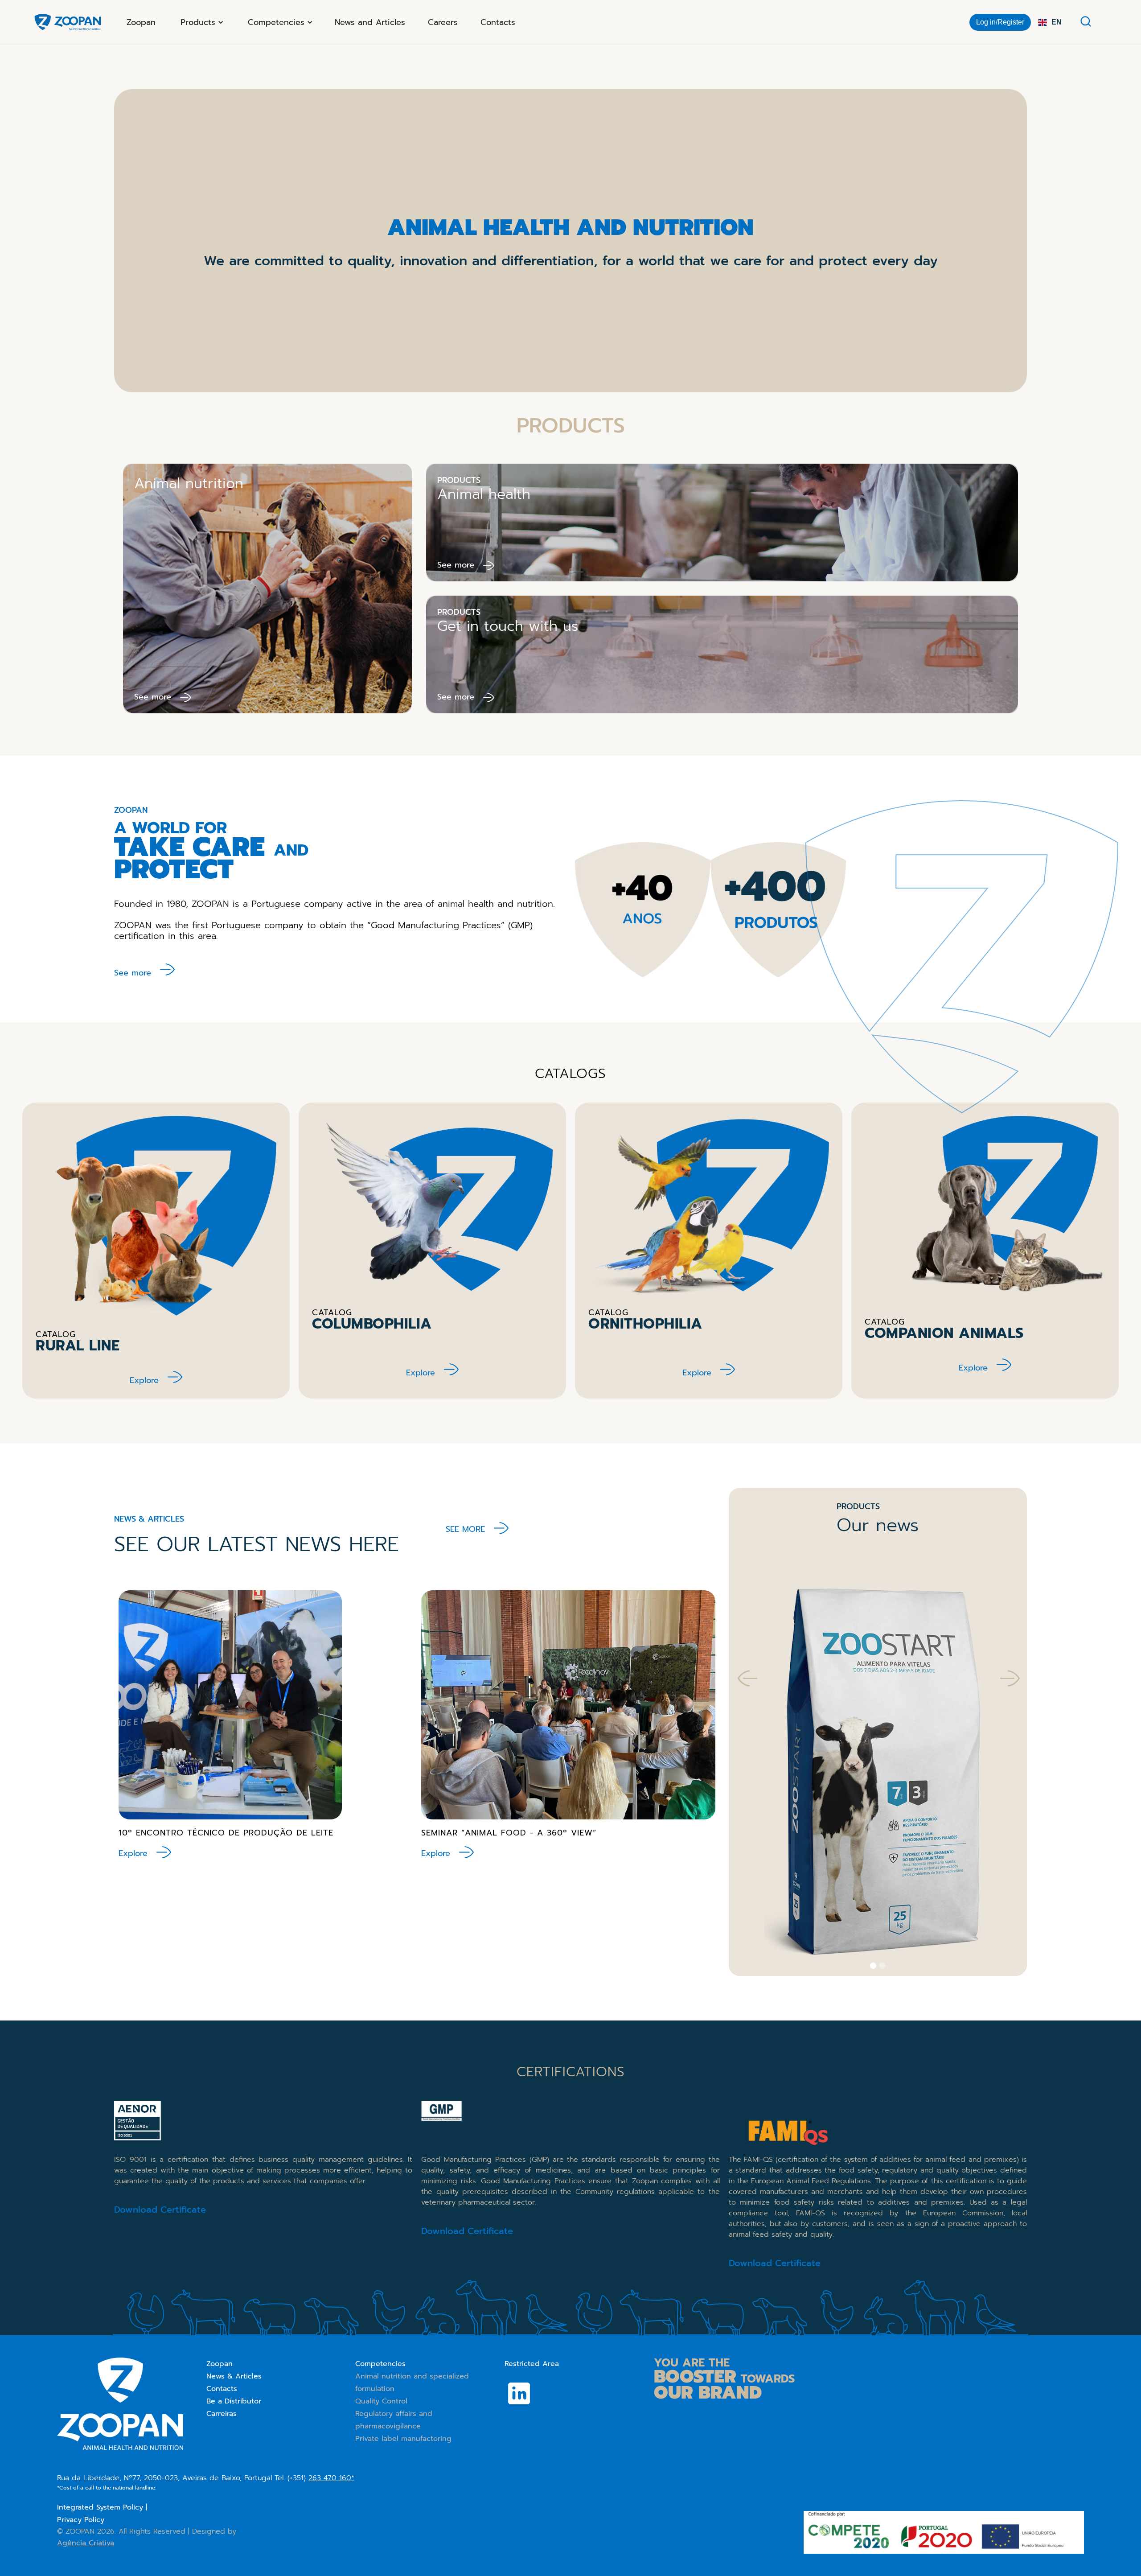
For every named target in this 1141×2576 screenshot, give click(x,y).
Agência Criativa (86, 2543)
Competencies (380, 2364)
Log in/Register (1000, 22)
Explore (144, 1380)
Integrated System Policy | (102, 2507)
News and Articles (370, 22)
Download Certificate (160, 2210)
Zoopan (141, 22)
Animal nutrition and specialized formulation (412, 2383)
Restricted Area (532, 2364)
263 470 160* (331, 2478)
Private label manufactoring (403, 2439)
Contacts (498, 22)
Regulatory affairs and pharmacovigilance (394, 2420)
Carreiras (222, 2414)
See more (133, 973)
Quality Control (381, 2401)
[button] (201, 22)
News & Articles (234, 2376)
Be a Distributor (234, 2401)
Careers (443, 22)
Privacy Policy (81, 2520)
